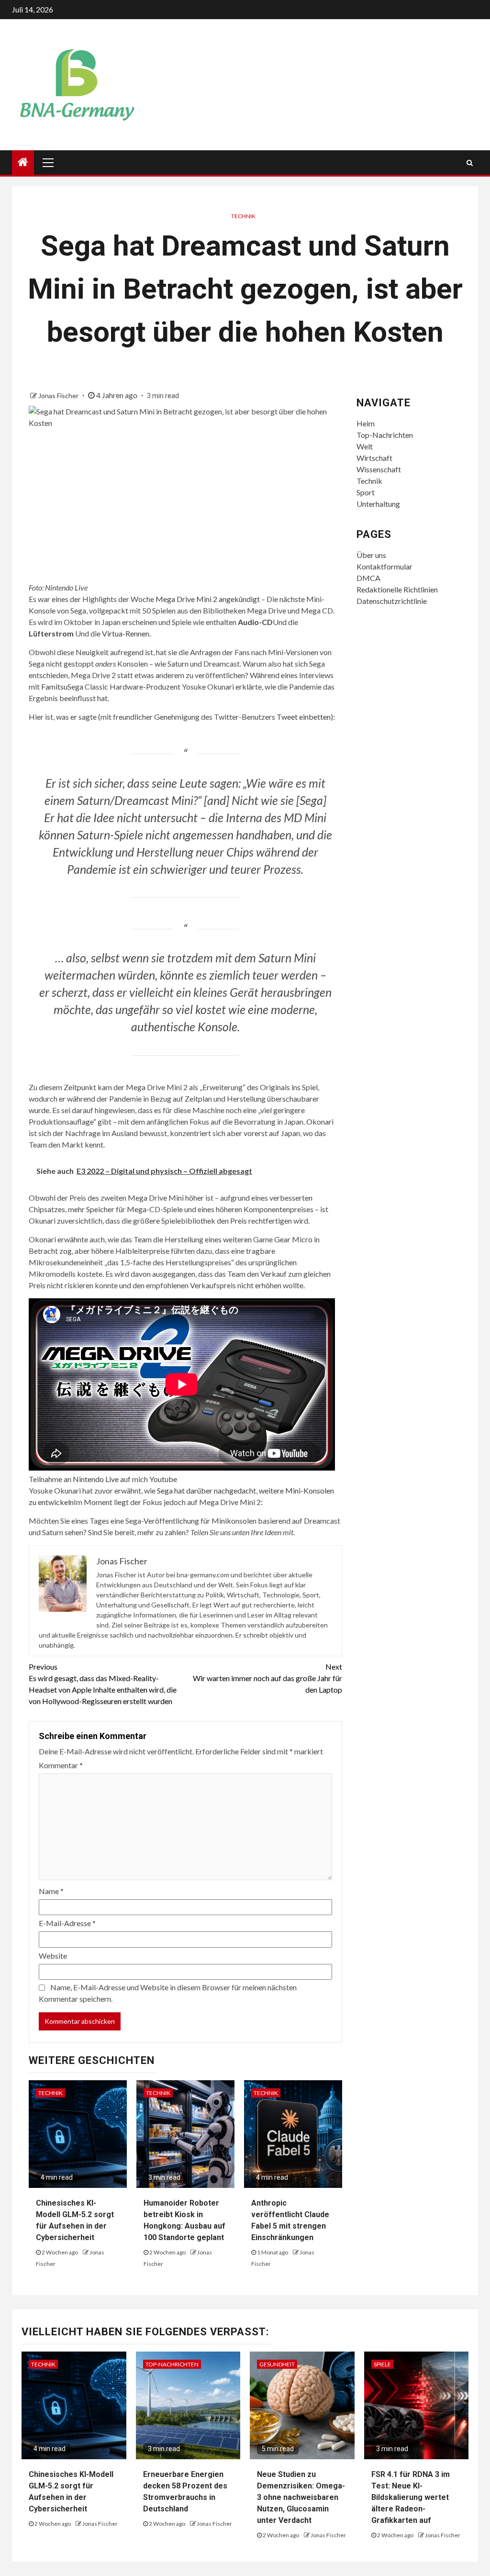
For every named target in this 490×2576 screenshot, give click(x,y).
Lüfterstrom (51, 633)
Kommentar (61, 1765)
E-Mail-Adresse (67, 1923)
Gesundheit (277, 2364)
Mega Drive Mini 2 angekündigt (208, 599)
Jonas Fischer (59, 396)
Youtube (163, 1479)
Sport (366, 492)
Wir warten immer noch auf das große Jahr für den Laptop (267, 1678)
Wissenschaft (379, 469)
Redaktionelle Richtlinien (397, 589)
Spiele (382, 2364)
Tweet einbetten (304, 717)
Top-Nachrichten (385, 435)
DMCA (368, 578)
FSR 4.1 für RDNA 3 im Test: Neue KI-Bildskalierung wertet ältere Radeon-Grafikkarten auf (411, 2497)
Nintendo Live (96, 1479)
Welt (365, 446)
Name (51, 1891)
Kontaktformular (384, 566)
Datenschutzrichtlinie (392, 601)
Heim (366, 423)
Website (53, 1956)
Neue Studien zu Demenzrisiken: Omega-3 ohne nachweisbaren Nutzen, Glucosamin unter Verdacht (301, 2497)
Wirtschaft (374, 458)
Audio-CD (255, 622)
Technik (243, 216)
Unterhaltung (378, 504)
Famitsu (54, 686)
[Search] (470, 163)
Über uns (371, 555)
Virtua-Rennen (126, 633)
